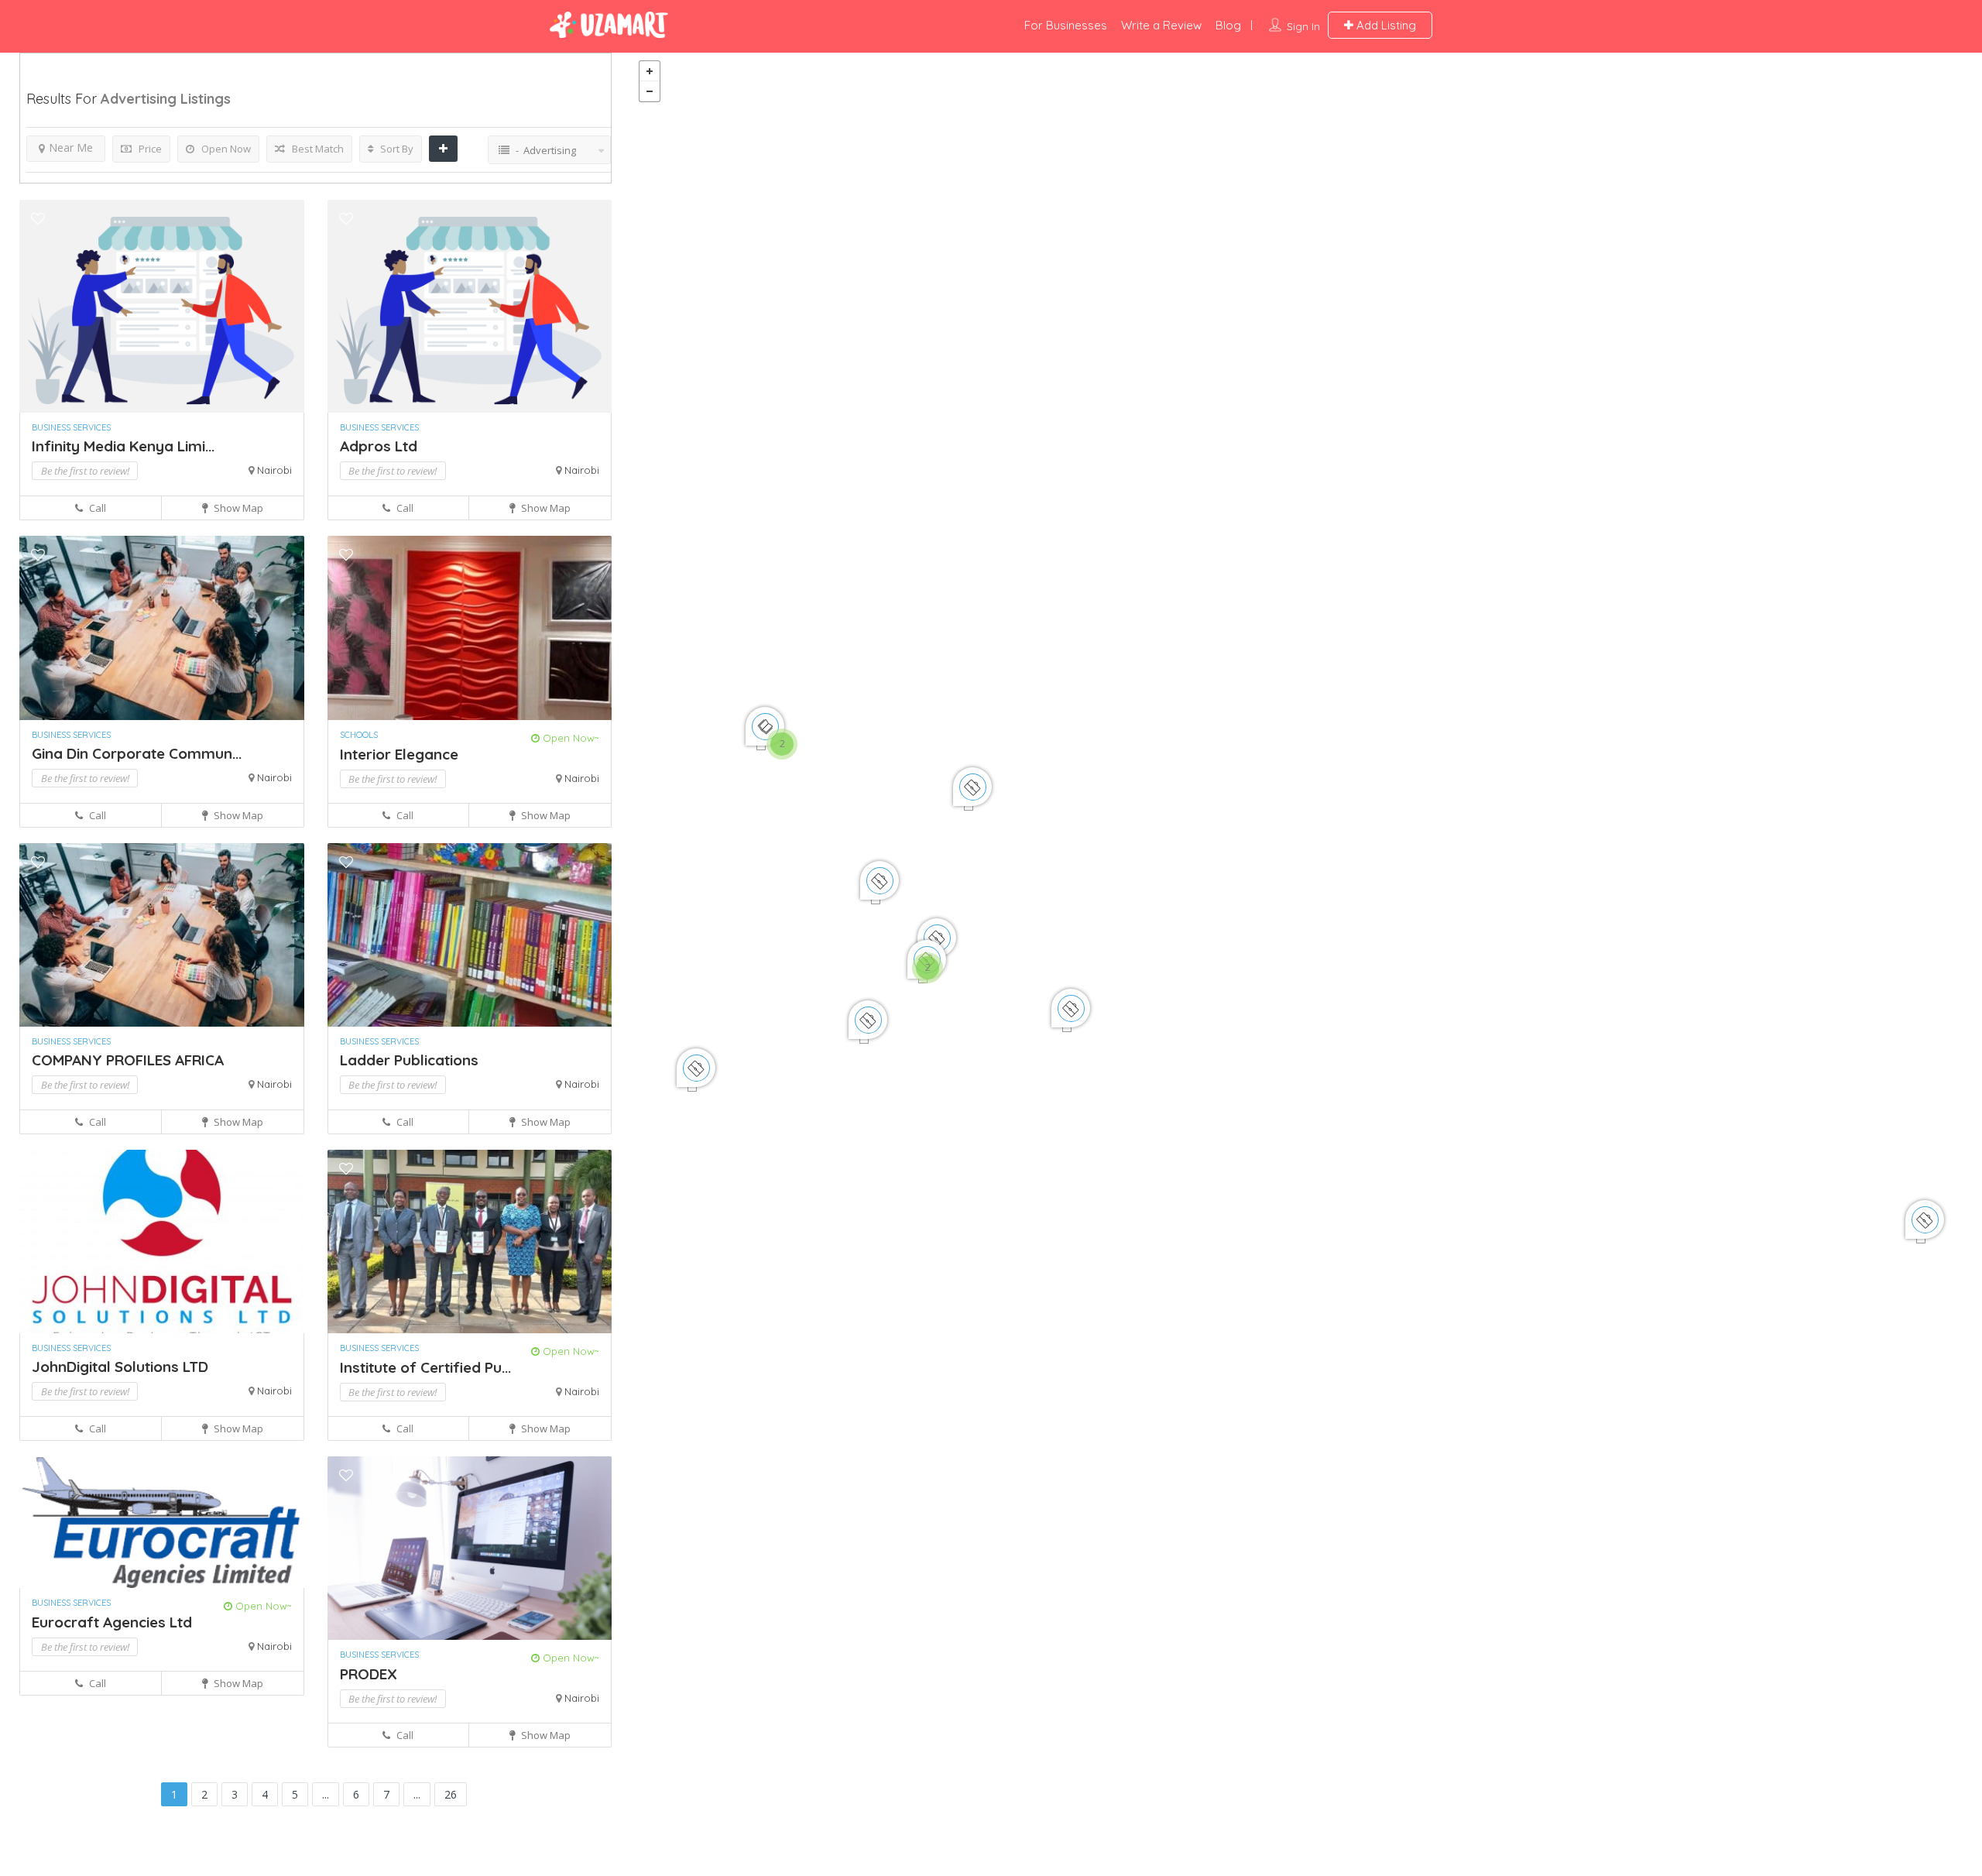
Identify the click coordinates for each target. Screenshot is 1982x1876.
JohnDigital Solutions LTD (120, 1367)
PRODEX (369, 1674)
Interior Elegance (399, 754)
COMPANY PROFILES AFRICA (128, 1060)
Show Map (237, 508)
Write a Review (1161, 25)
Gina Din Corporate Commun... (137, 753)
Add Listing (1385, 25)
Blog (1228, 25)
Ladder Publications (409, 1060)
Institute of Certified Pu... (425, 1367)
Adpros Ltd (379, 446)
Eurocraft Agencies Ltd (112, 1622)
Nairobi (274, 470)
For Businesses (1066, 25)
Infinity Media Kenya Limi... (123, 446)
